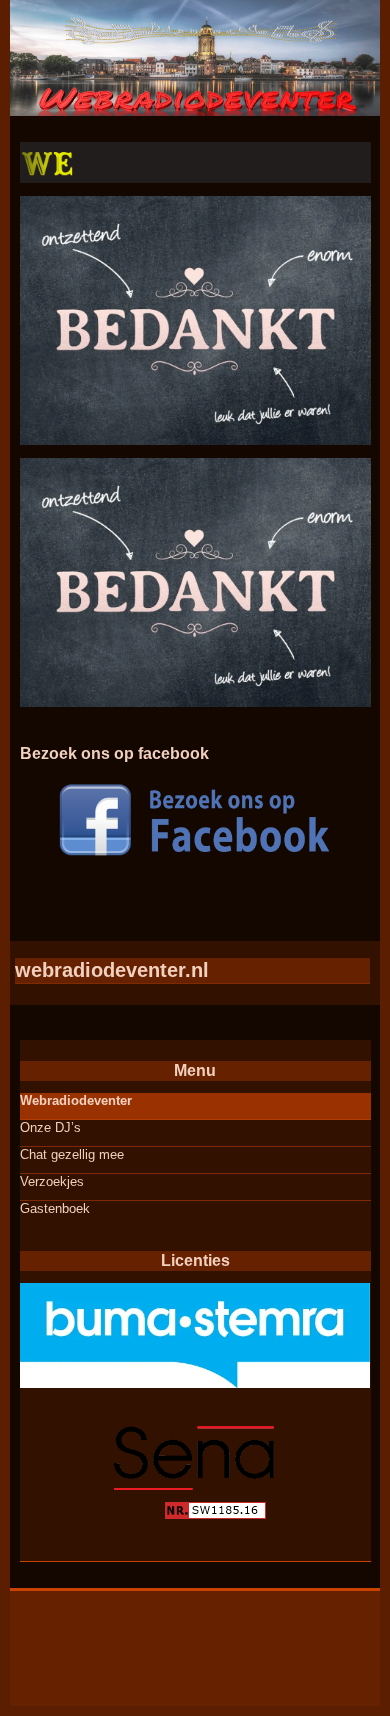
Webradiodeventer (76, 1100)
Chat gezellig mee (72, 1154)
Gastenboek (55, 1208)
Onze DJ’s (50, 1127)
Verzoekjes (52, 1181)
